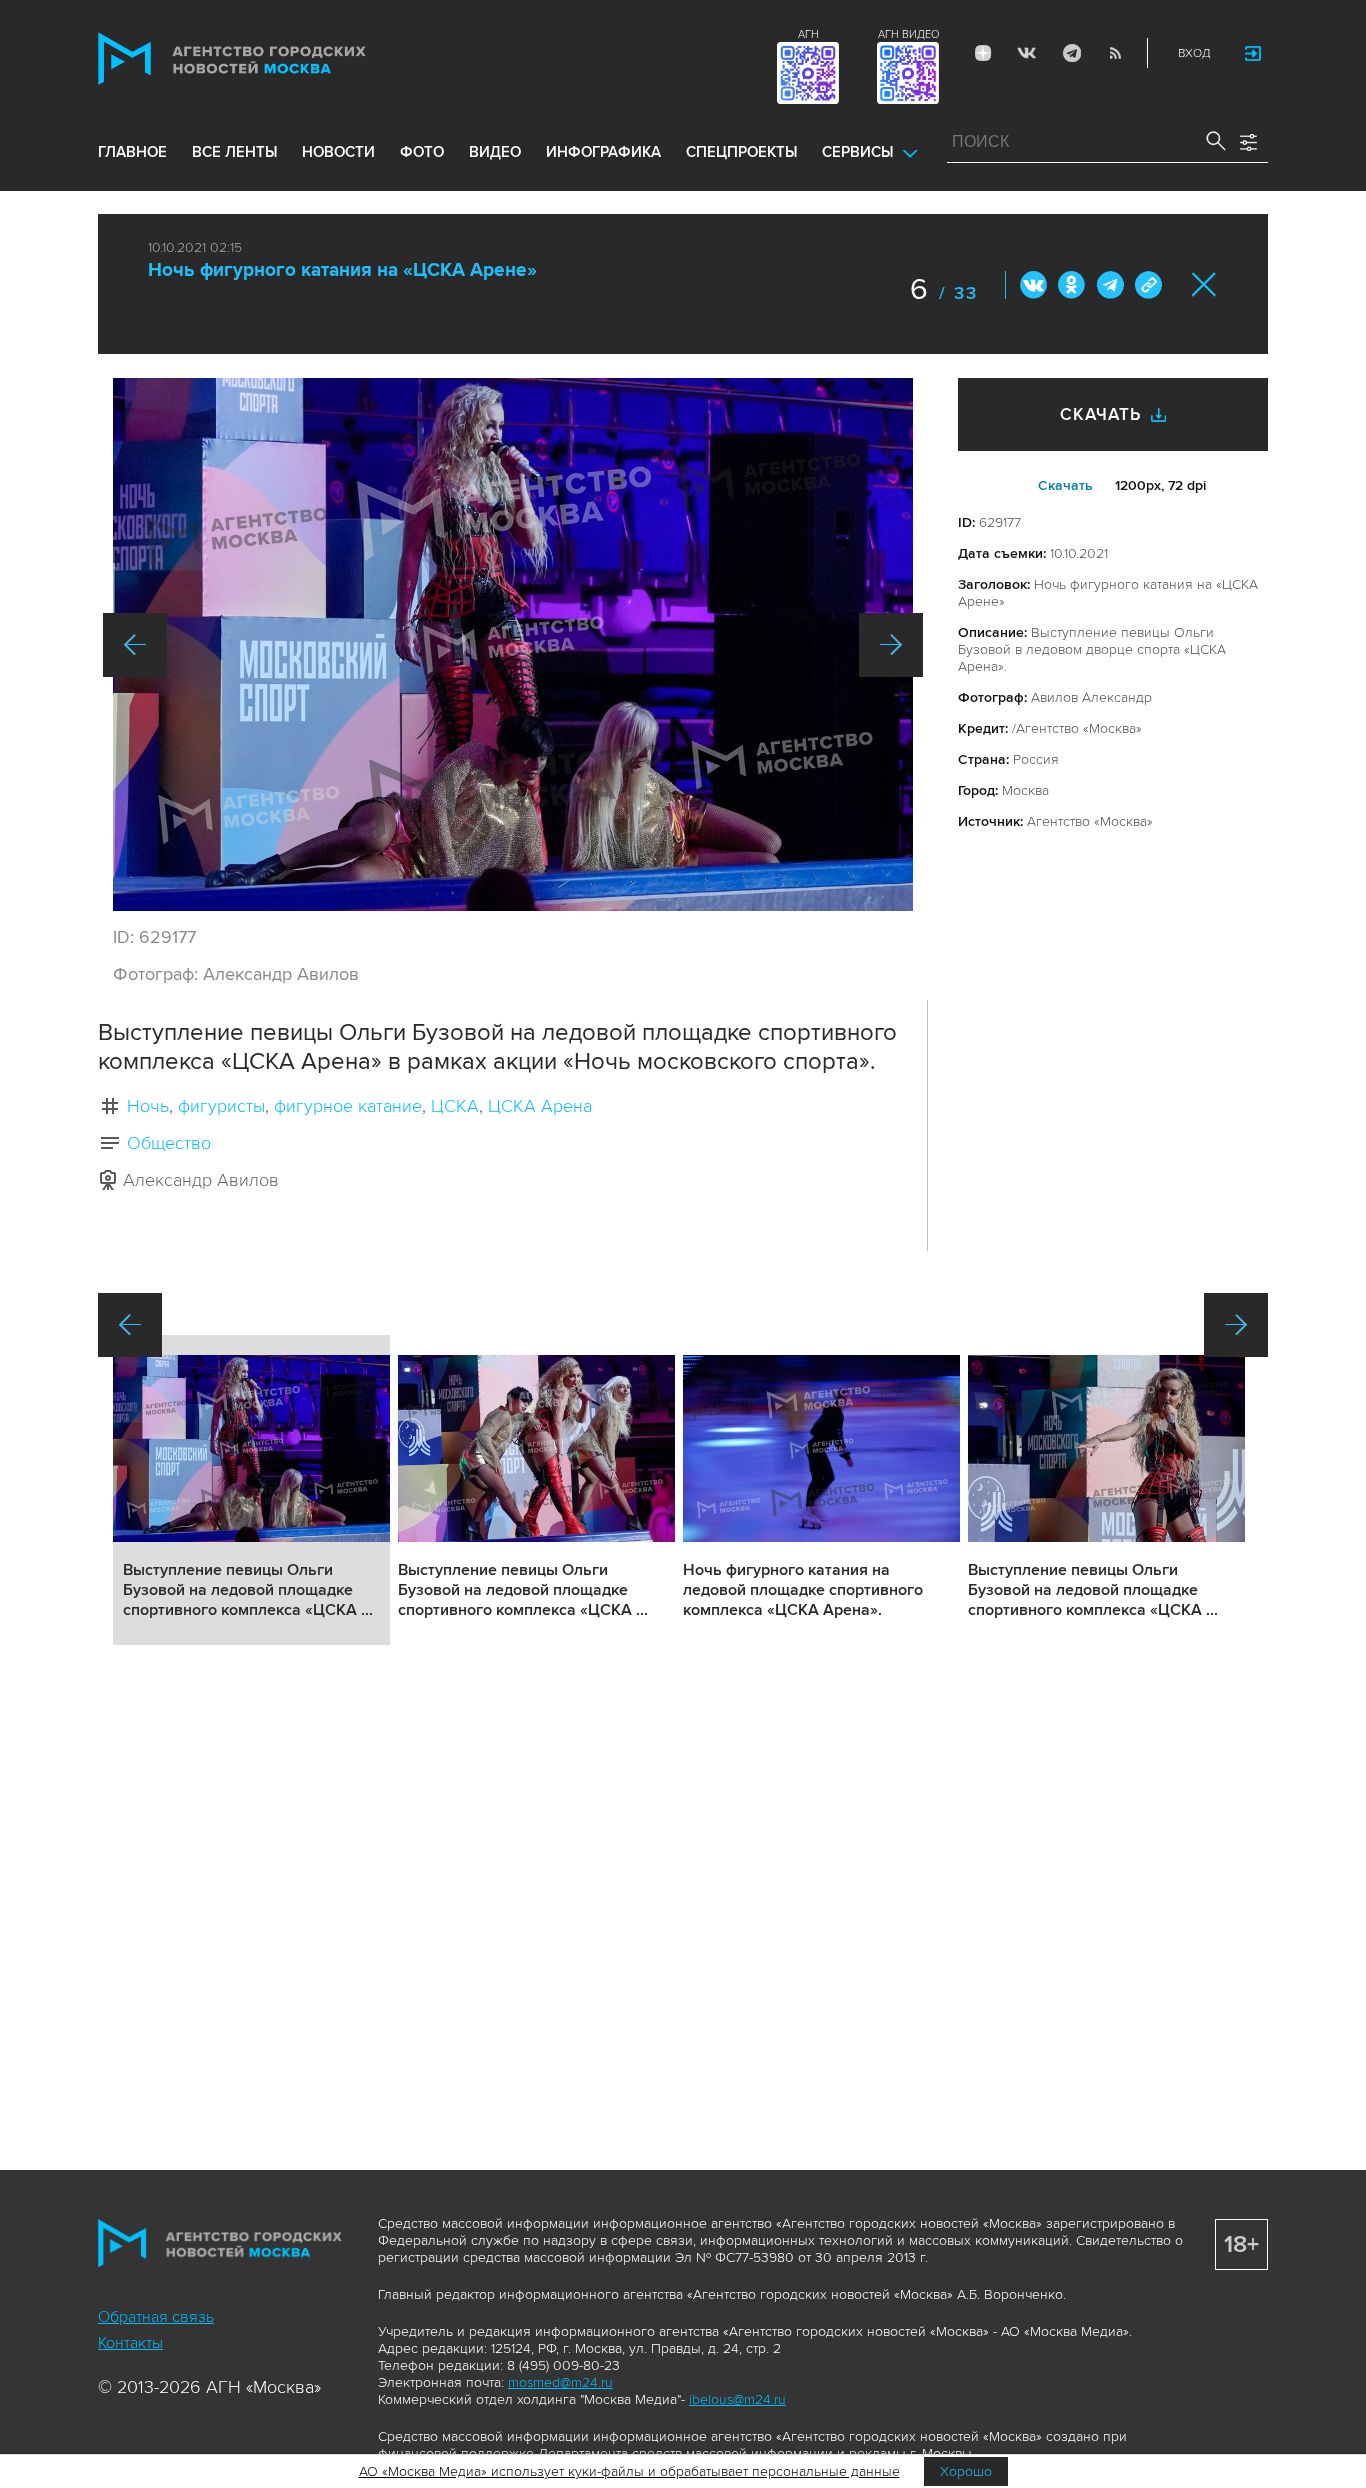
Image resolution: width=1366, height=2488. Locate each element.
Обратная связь (156, 2317)
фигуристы (221, 1106)
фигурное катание (348, 1106)
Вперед (891, 645)
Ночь (148, 1106)
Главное (132, 152)
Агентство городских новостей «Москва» (270, 58)
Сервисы (857, 152)
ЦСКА (455, 1106)
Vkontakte (1027, 53)
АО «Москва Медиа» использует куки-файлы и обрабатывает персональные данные (629, 2471)
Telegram (1071, 53)
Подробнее (251, 1490)
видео (495, 152)
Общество (169, 1143)
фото (422, 152)
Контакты (130, 2343)
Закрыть (1204, 284)
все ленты (234, 152)
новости (338, 152)
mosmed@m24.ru (560, 2382)
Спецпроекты (741, 152)
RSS (1115, 53)
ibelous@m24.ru (737, 2399)
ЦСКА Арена (540, 1106)
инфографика (603, 152)
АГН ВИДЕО (908, 34)
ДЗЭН (983, 53)
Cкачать (1065, 485)
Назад (135, 645)
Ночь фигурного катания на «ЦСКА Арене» (342, 270)
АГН (808, 34)
